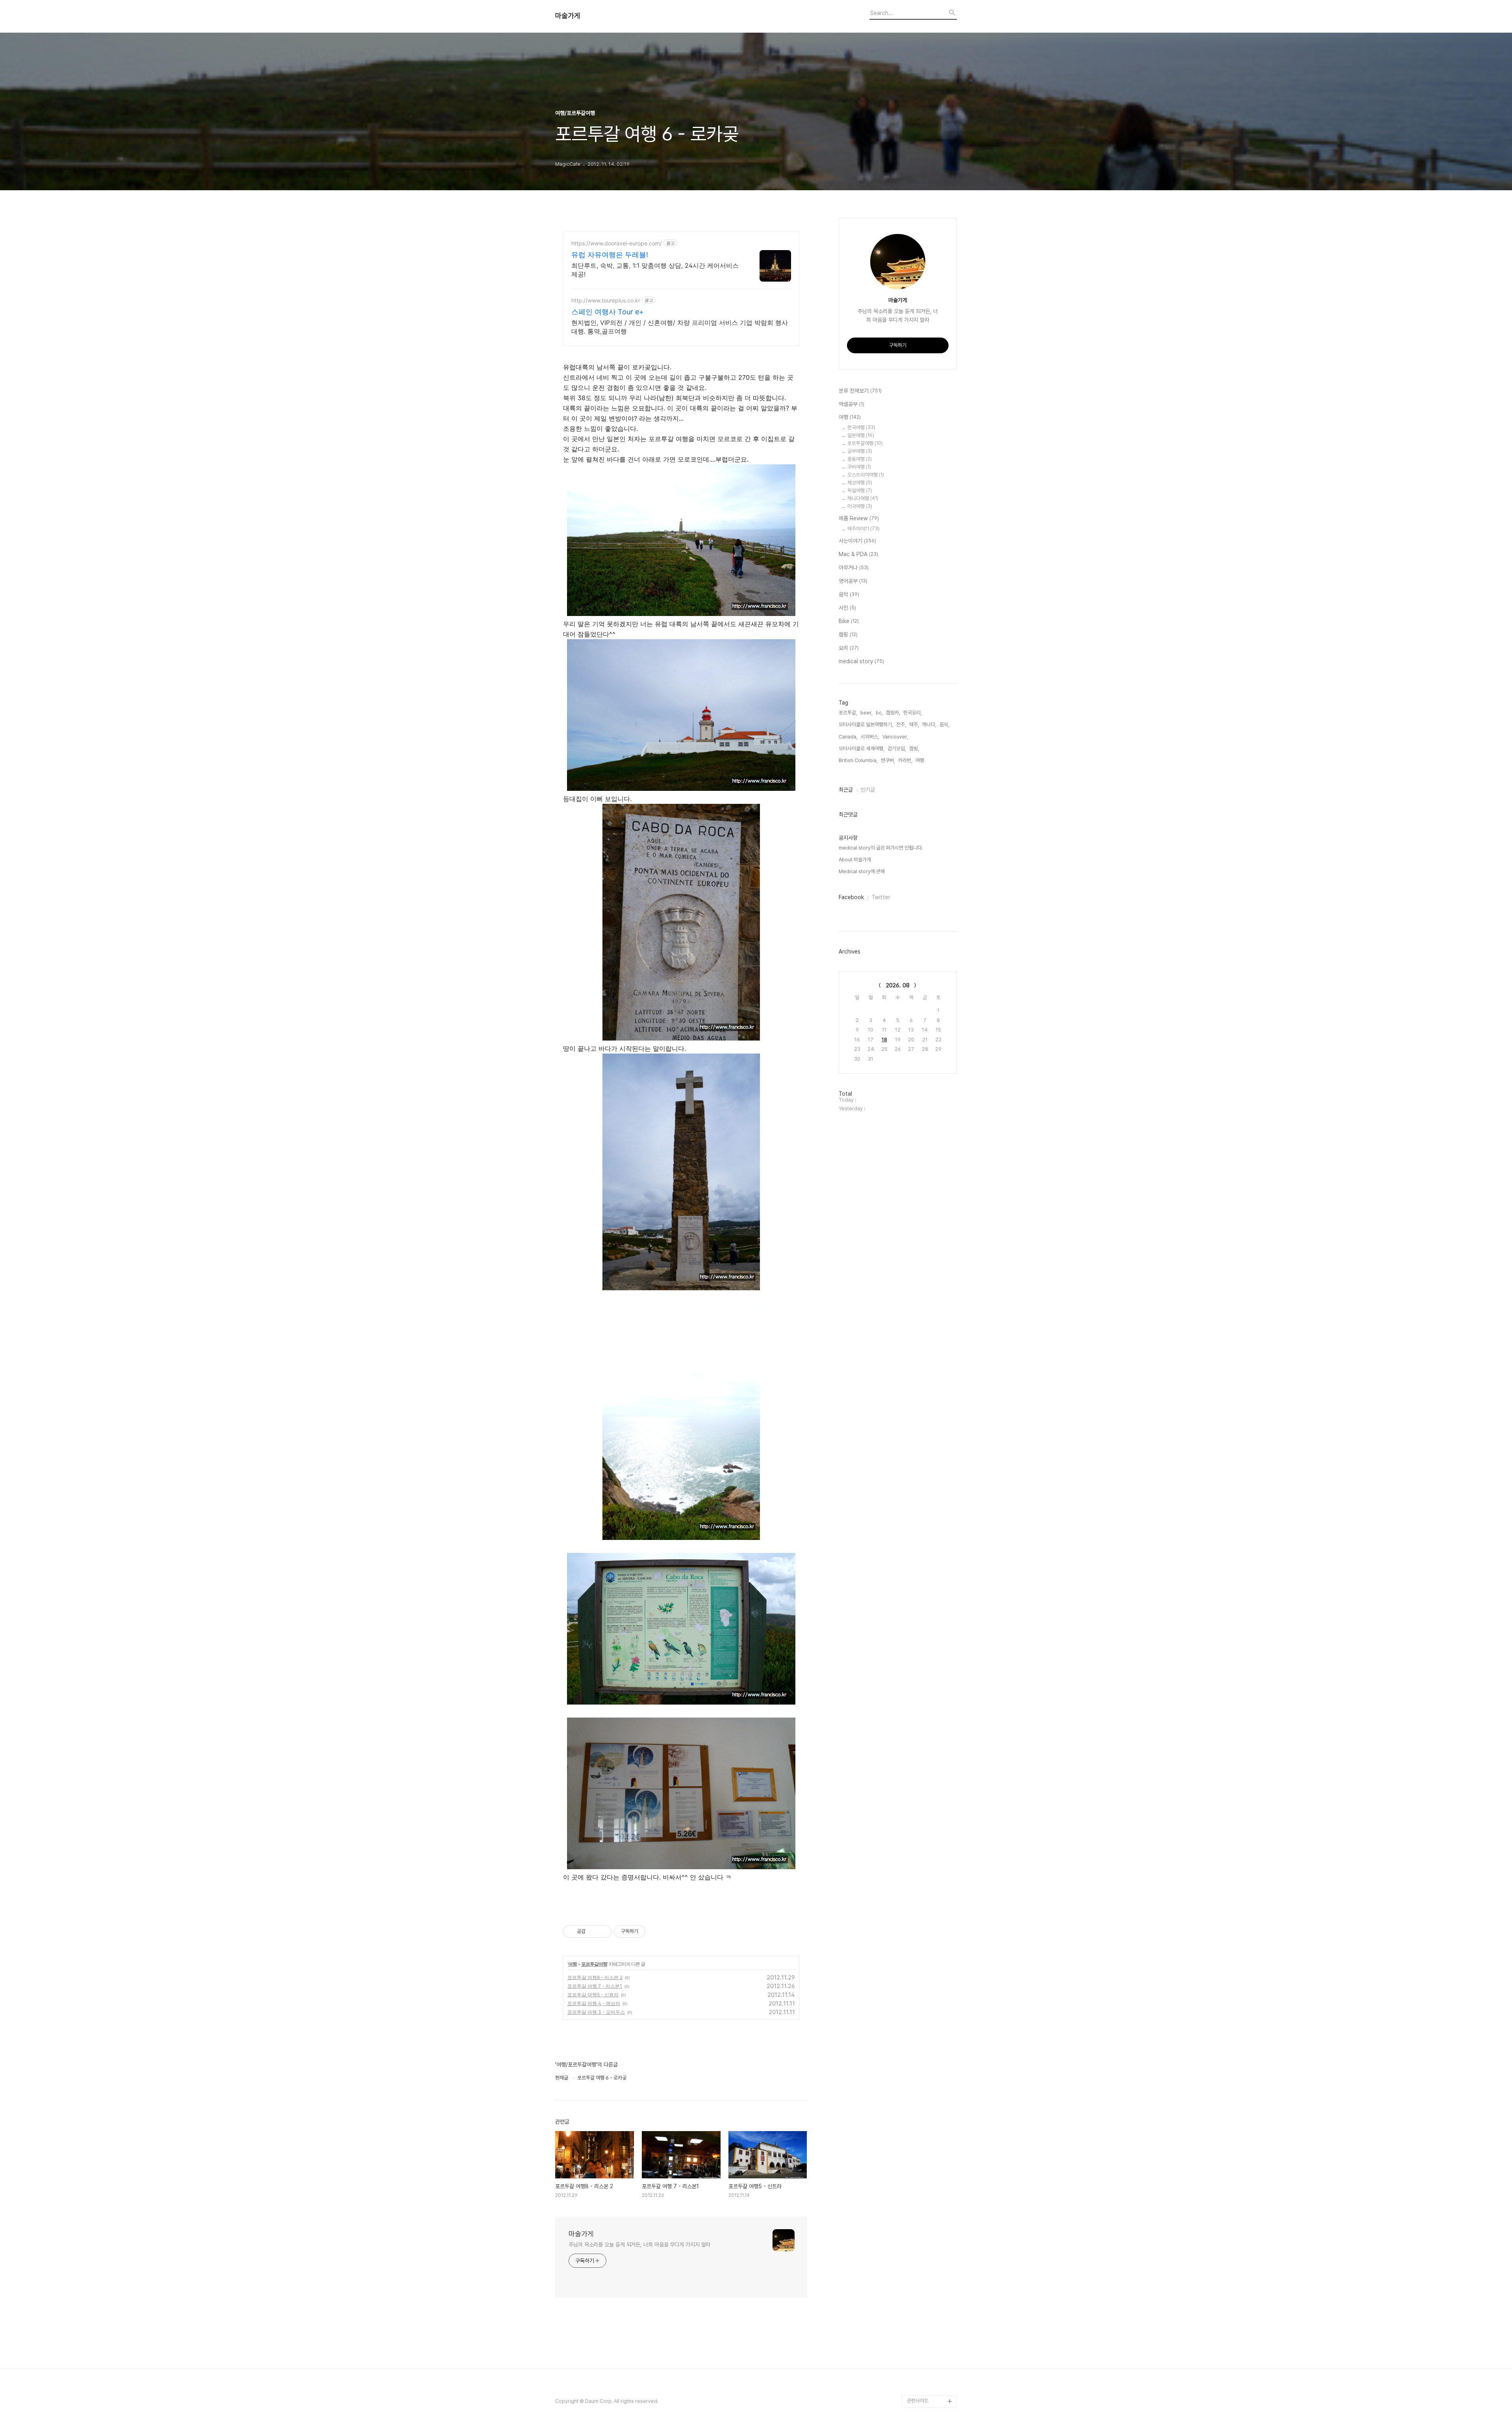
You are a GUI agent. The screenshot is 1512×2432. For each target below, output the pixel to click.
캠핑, (914, 749)
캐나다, (929, 724)
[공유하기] (593, 1931)
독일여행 (860, 491)
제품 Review (859, 518)
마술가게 (568, 16)
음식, (944, 724)
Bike (849, 621)
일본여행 (861, 435)
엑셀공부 (851, 404)
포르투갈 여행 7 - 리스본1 (595, 1986)
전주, (901, 724)
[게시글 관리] (603, 1931)
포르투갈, (848, 713)
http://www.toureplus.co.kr (606, 300)
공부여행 (860, 451)
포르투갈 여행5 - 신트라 (593, 1995)
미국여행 (860, 506)
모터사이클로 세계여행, (862, 749)
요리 (849, 648)
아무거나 (854, 568)
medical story (861, 661)
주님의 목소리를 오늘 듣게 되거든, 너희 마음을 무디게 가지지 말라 (639, 2245)
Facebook (851, 897)
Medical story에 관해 (862, 871)
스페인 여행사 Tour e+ (608, 312)
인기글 (868, 790)
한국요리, (913, 713)
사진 (847, 608)
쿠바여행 (859, 467)
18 (884, 1040)
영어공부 (853, 581)
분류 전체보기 (860, 391)
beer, (866, 713)
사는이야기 (857, 541)
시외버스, (870, 737)
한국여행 (861, 428)
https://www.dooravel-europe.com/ (617, 243)
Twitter (881, 897)
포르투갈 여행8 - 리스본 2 (595, 1977)
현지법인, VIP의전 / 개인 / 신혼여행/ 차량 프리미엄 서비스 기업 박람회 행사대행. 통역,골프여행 (680, 327)
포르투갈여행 (594, 1964)
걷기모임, (897, 749)
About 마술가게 (855, 860)
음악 (849, 594)
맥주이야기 (863, 529)
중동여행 (860, 459)
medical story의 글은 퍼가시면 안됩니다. (881, 848)
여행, (920, 760)
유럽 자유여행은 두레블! (610, 255)
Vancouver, (895, 737)
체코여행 (860, 483)
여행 (573, 1964)
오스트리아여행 (866, 475)
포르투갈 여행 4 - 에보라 (594, 2003)
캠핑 (848, 634)
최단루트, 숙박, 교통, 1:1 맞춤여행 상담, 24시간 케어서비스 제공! (655, 270)
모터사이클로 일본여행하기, (866, 724)
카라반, (905, 760)
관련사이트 (918, 2401)
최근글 (846, 790)
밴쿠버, (888, 760)
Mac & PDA (858, 554)
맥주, (914, 724)
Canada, (848, 737)
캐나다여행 (863, 498)
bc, (879, 713)
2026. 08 (898, 985)
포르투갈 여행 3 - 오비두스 (596, 2012)
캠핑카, (893, 713)
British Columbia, (858, 760)
